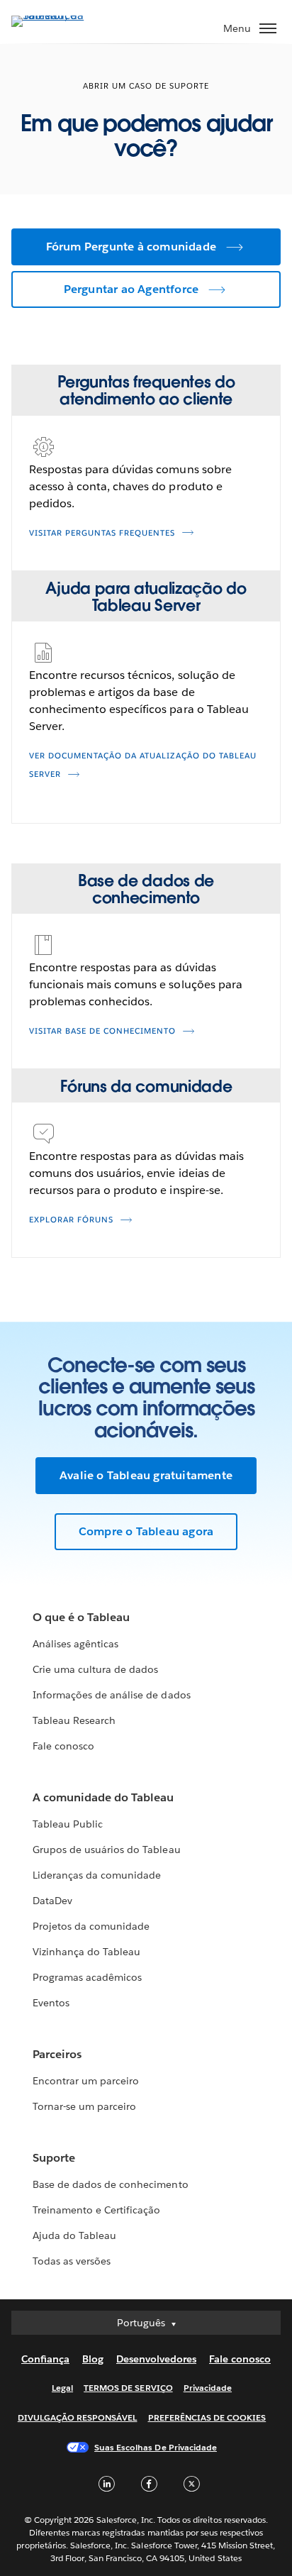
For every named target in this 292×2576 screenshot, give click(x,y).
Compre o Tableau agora (146, 1531)
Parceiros (57, 2054)
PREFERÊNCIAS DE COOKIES (207, 2417)
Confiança (45, 2359)
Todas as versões (72, 2261)
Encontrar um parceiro (86, 2081)
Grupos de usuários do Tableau (107, 1850)
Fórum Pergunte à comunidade (131, 247)
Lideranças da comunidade (97, 1875)
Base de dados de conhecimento (111, 2184)
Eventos (51, 2003)
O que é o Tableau (81, 1617)
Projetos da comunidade (91, 1926)
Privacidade (208, 2388)
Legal (62, 2388)
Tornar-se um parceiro (84, 2106)
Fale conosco (63, 1746)
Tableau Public (68, 1824)
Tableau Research (74, 1720)
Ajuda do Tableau (74, 2235)
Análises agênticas (75, 1644)
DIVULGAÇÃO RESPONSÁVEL (78, 2417)
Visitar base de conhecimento (102, 1031)
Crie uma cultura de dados (95, 1669)
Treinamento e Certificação (97, 2210)
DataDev (52, 1901)
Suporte (54, 2158)
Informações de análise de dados (112, 1695)
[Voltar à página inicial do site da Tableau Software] (61, 15)
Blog (93, 2359)
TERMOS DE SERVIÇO (128, 2388)
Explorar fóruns (71, 1220)
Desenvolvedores (156, 2359)
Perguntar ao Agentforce (131, 289)
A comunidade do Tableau (103, 1797)
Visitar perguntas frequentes (102, 533)
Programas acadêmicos (87, 1977)
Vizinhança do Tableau (86, 1952)
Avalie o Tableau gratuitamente (146, 1475)
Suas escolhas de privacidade (156, 2447)
